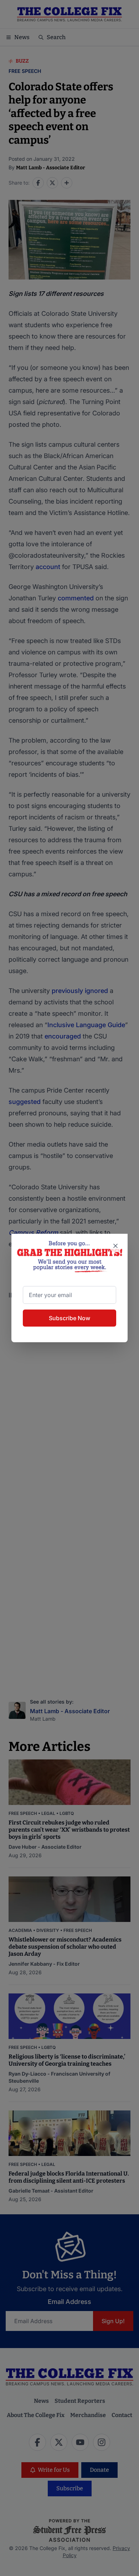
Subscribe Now (69, 1318)
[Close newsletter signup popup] (115, 1246)
